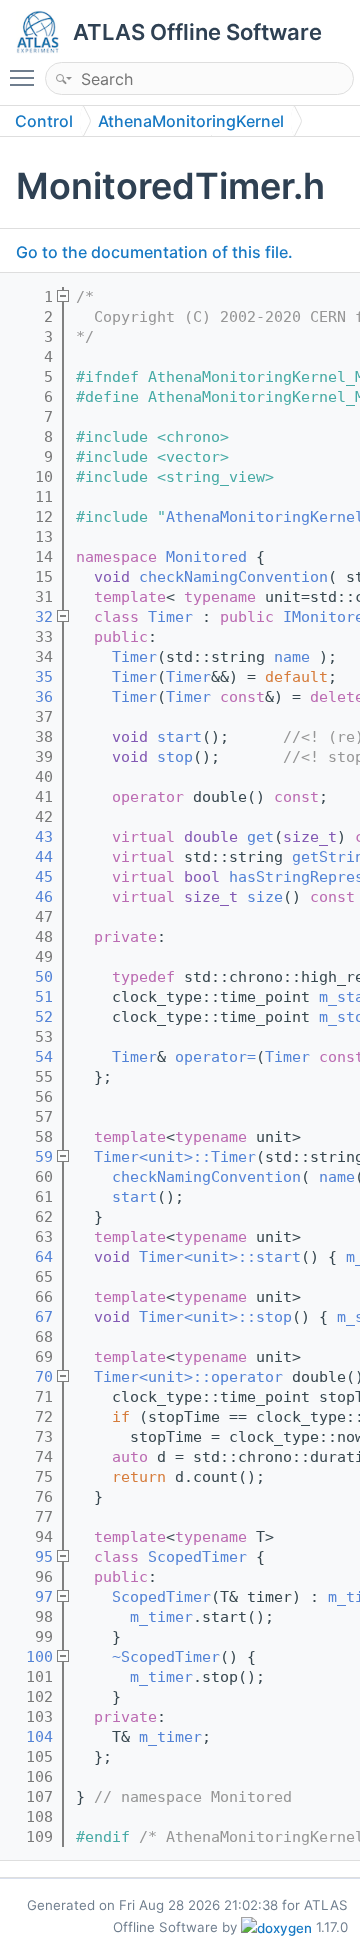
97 (30, 1597)
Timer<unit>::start (220, 1257)
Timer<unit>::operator (188, 1377)
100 (30, 1657)
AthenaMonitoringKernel (191, 121)
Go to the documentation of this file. (154, 252)
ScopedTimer (197, 1557)
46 (30, 897)
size (265, 897)
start (179, 737)
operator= (215, 1057)
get (260, 837)
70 (30, 1377)
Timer (170, 617)
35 (30, 677)
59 (30, 1157)
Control (44, 121)
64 (30, 1257)
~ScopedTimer (166, 1657)
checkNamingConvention (233, 577)
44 (30, 857)
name (292, 657)
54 (30, 1057)
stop (175, 757)
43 (30, 837)
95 (30, 1557)
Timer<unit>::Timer (175, 1157)
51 (30, 997)
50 (30, 977)
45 (30, 877)
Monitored (206, 557)
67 (30, 1317)
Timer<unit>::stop (215, 1317)
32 (30, 617)
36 (30, 697)
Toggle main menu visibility (26, 77)
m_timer (161, 1617)
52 (30, 1017)
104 (30, 1737)
